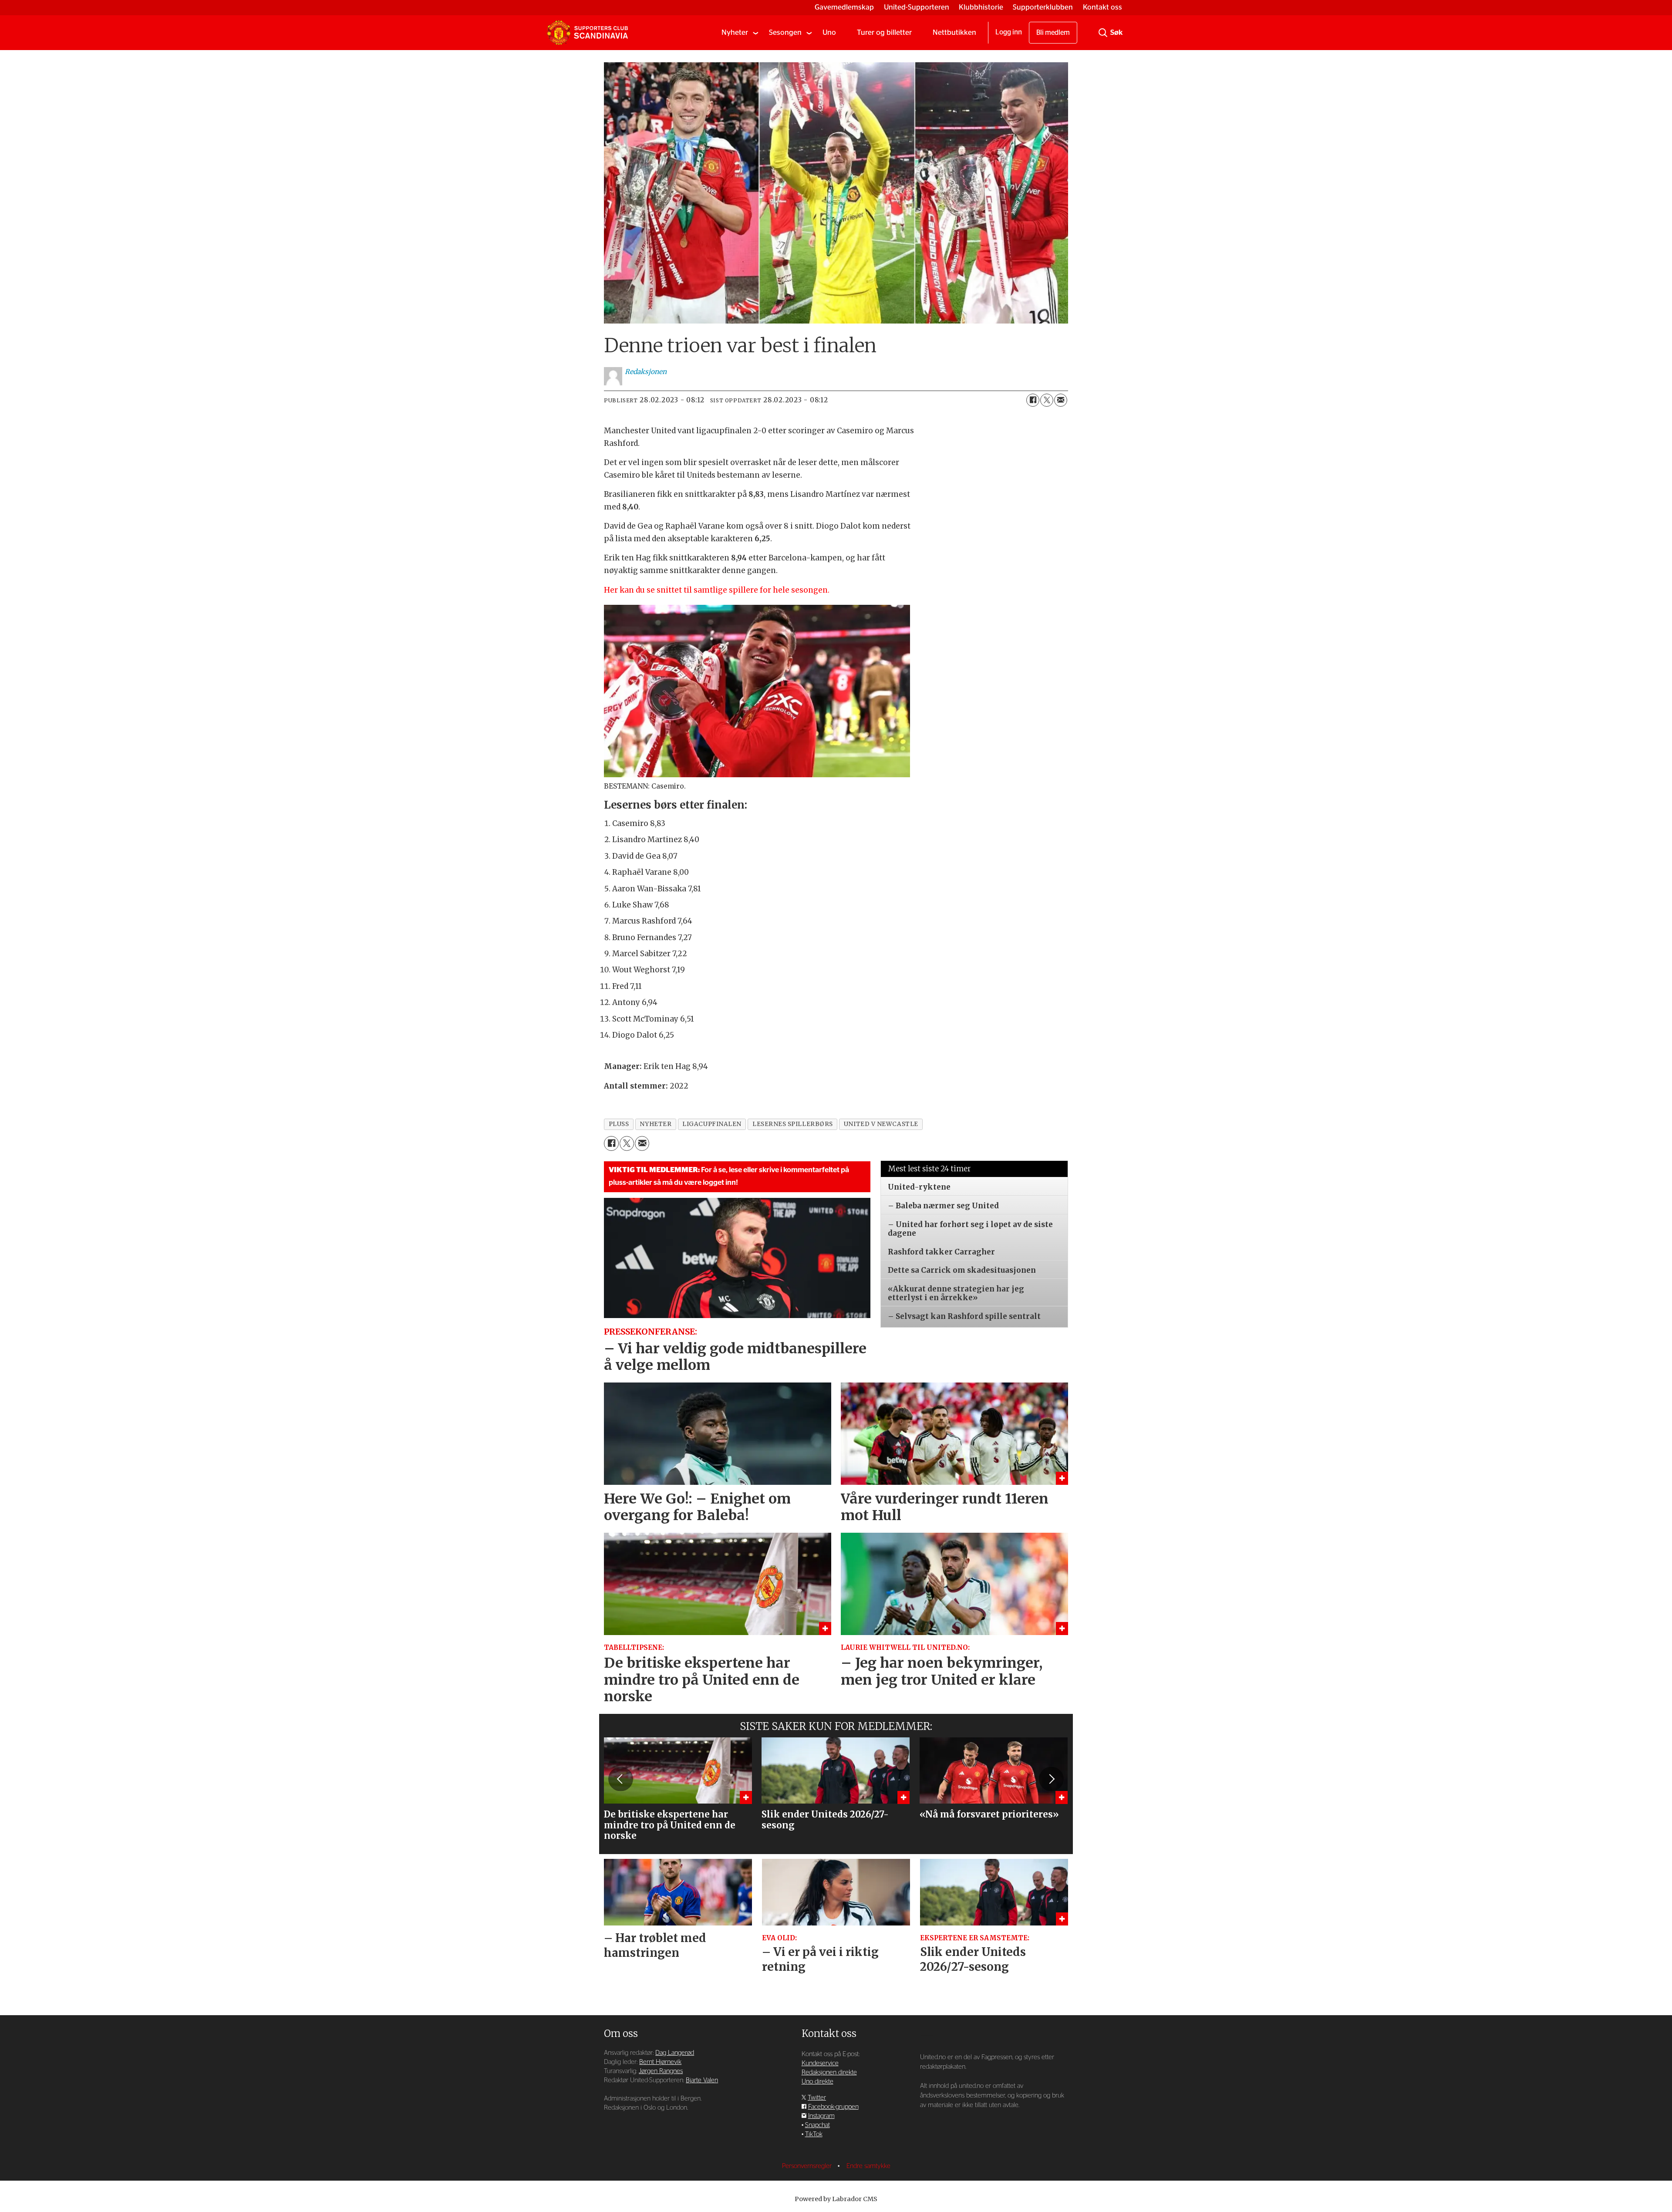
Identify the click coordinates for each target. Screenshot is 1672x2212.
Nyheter (735, 32)
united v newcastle (881, 1124)
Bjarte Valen (702, 2080)
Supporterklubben (1043, 7)
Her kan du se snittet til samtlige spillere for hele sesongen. (717, 590)
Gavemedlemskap (844, 7)
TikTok (814, 2134)
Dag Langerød (675, 2053)
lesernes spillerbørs (793, 1124)
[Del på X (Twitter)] (1047, 400)
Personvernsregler (808, 2166)
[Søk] (1103, 33)
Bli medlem (1053, 33)
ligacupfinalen (712, 1124)
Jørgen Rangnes (661, 2071)
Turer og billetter (884, 32)
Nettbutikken (954, 32)
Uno (829, 32)
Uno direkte (817, 2082)
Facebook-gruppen (833, 2107)
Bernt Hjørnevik (660, 2062)
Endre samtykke (868, 2166)
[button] (620, 1779)
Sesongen (785, 32)
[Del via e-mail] (1061, 400)
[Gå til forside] (587, 33)
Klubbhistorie (981, 7)
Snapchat (817, 2125)
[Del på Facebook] (1033, 400)
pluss (619, 1124)
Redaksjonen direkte (829, 2072)
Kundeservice (820, 2063)
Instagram (821, 2116)
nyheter (656, 1124)
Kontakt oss (1102, 7)
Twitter (817, 2098)
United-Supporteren (917, 7)
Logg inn (1009, 32)
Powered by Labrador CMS (836, 2199)
